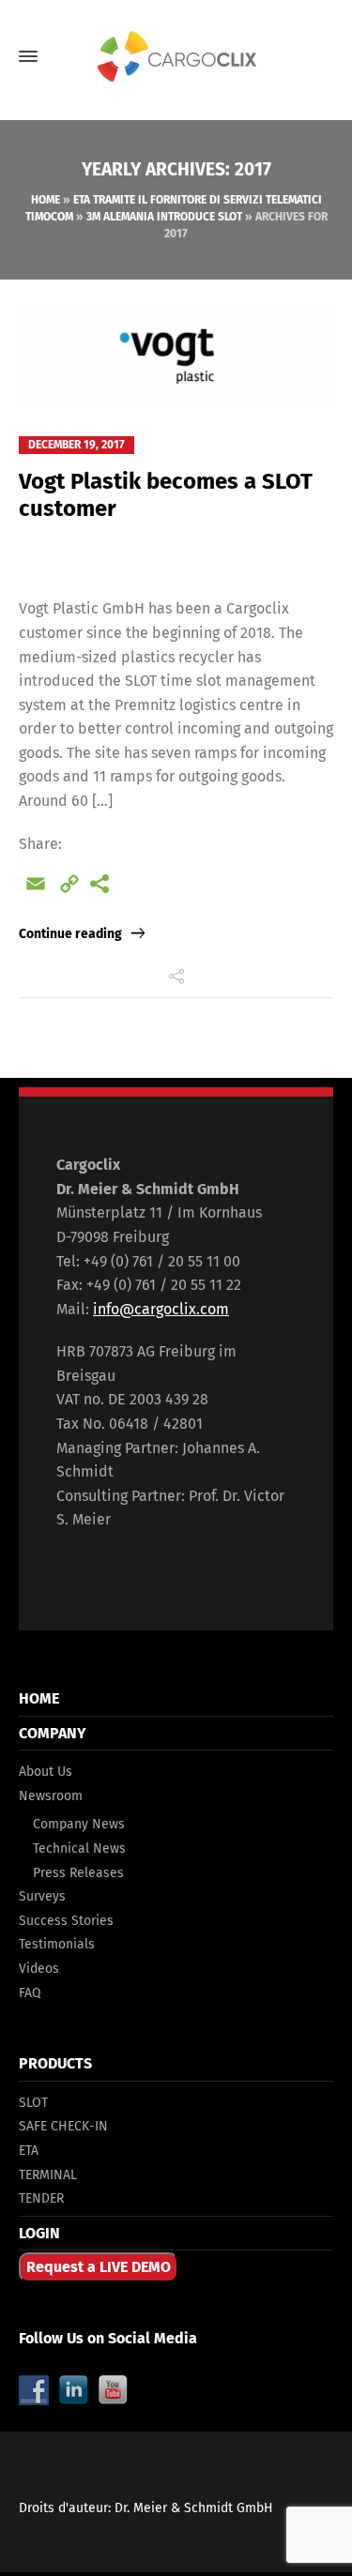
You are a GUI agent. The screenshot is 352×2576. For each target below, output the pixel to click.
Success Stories (66, 1921)
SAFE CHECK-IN (63, 2126)
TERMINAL (48, 2175)
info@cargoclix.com (161, 1309)
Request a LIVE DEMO (99, 2267)
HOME (39, 1698)
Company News (79, 1824)
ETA (29, 2151)
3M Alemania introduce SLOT (164, 217)
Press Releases (78, 1873)
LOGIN (39, 2233)
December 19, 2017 (77, 445)
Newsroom (51, 1796)
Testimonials (57, 1944)
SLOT (33, 2103)
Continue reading (70, 934)
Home (46, 200)
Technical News (79, 1849)
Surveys (42, 1896)
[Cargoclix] (176, 57)
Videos (39, 1969)
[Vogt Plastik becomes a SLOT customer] (176, 355)
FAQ (30, 1993)
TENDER (41, 2198)
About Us (46, 1772)
